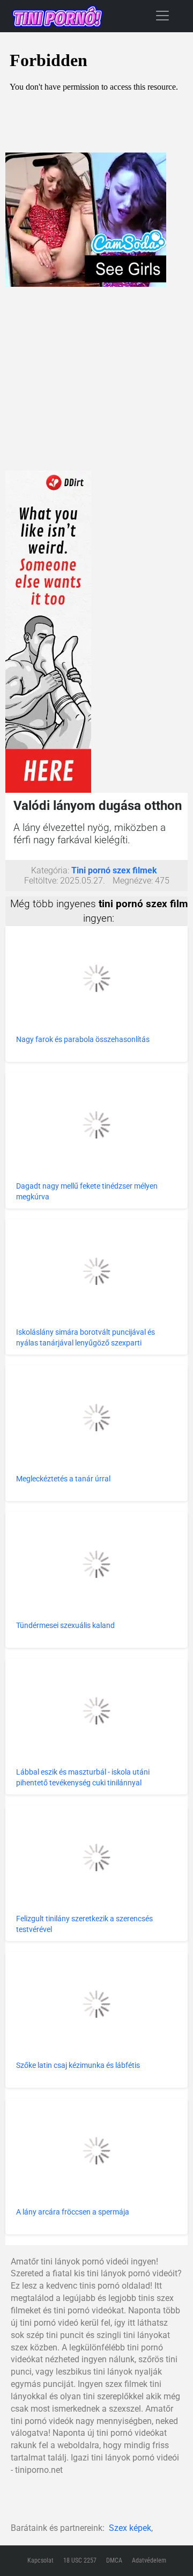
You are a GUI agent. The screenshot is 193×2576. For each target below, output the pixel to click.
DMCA (114, 2560)
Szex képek (130, 2528)
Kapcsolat (40, 2560)
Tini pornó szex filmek (114, 870)
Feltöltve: (41, 881)
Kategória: (50, 870)
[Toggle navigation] (162, 15)
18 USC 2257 (80, 2560)
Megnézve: (133, 881)
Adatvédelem (149, 2560)
